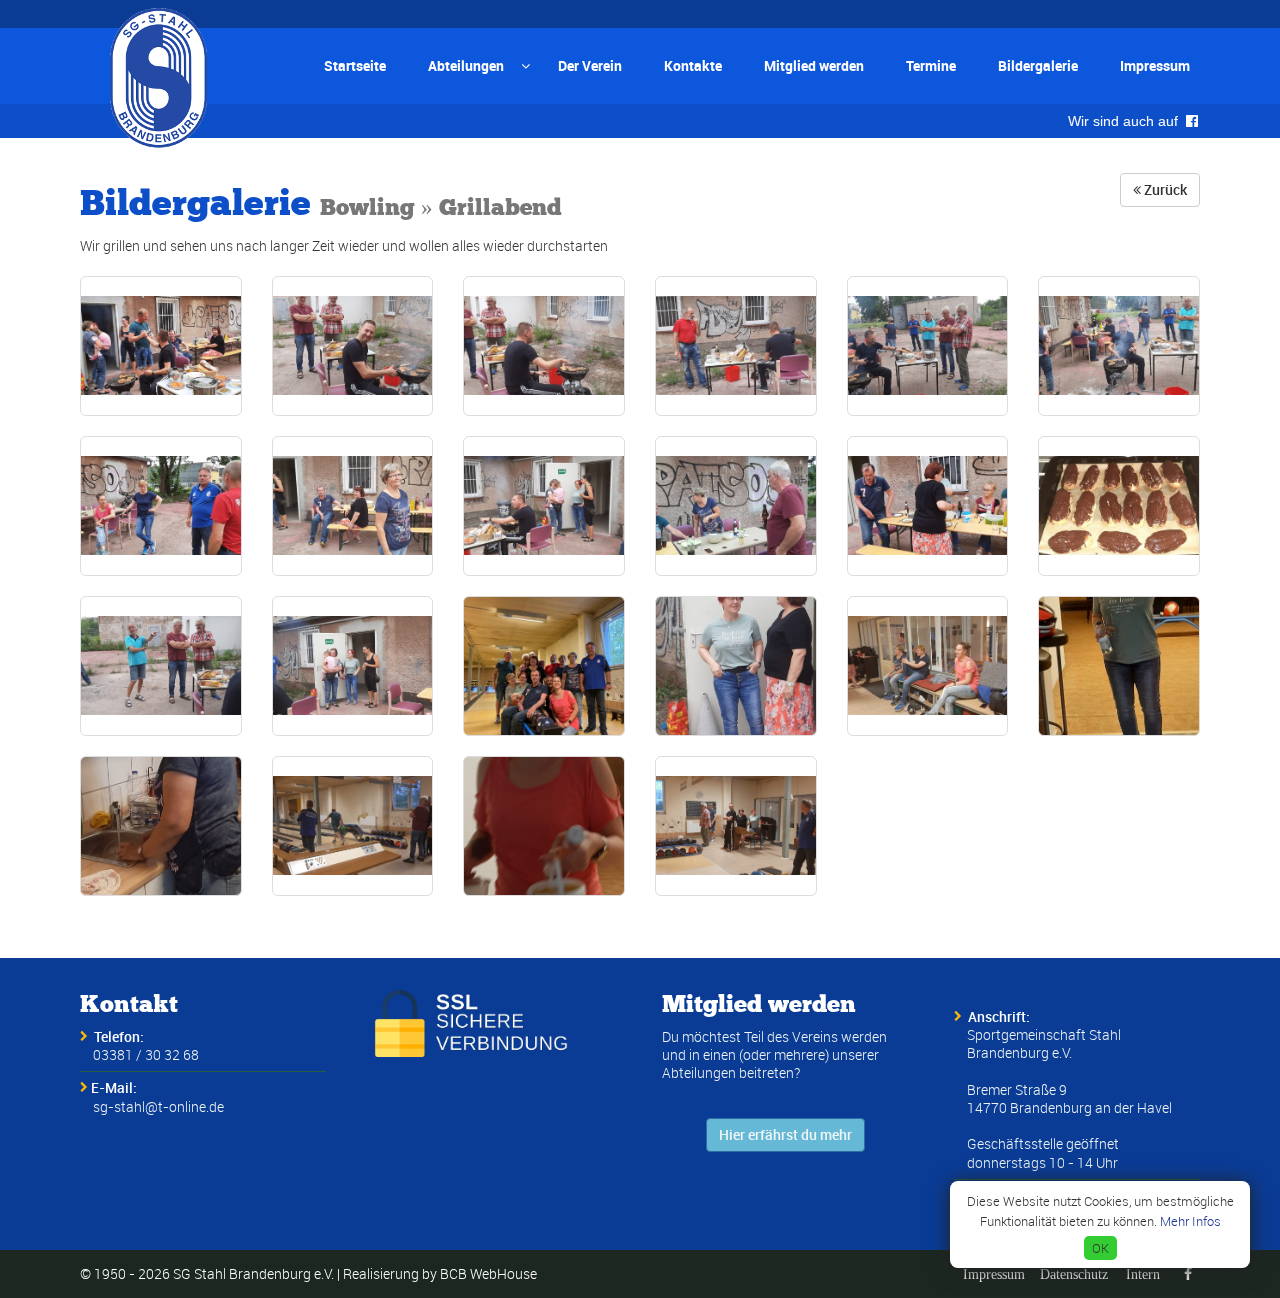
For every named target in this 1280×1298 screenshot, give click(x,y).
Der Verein (590, 65)
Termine (931, 65)
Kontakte (693, 65)
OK (1100, 1248)
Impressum (1155, 65)
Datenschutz (1074, 1274)
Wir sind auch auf (1127, 121)
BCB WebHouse (488, 1273)
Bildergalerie (1038, 65)
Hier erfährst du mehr (785, 1134)
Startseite (355, 65)
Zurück (1164, 189)
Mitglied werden (814, 65)
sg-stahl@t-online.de (158, 1106)
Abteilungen (466, 65)
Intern (1143, 1274)
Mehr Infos (1190, 1221)
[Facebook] (1188, 1274)
